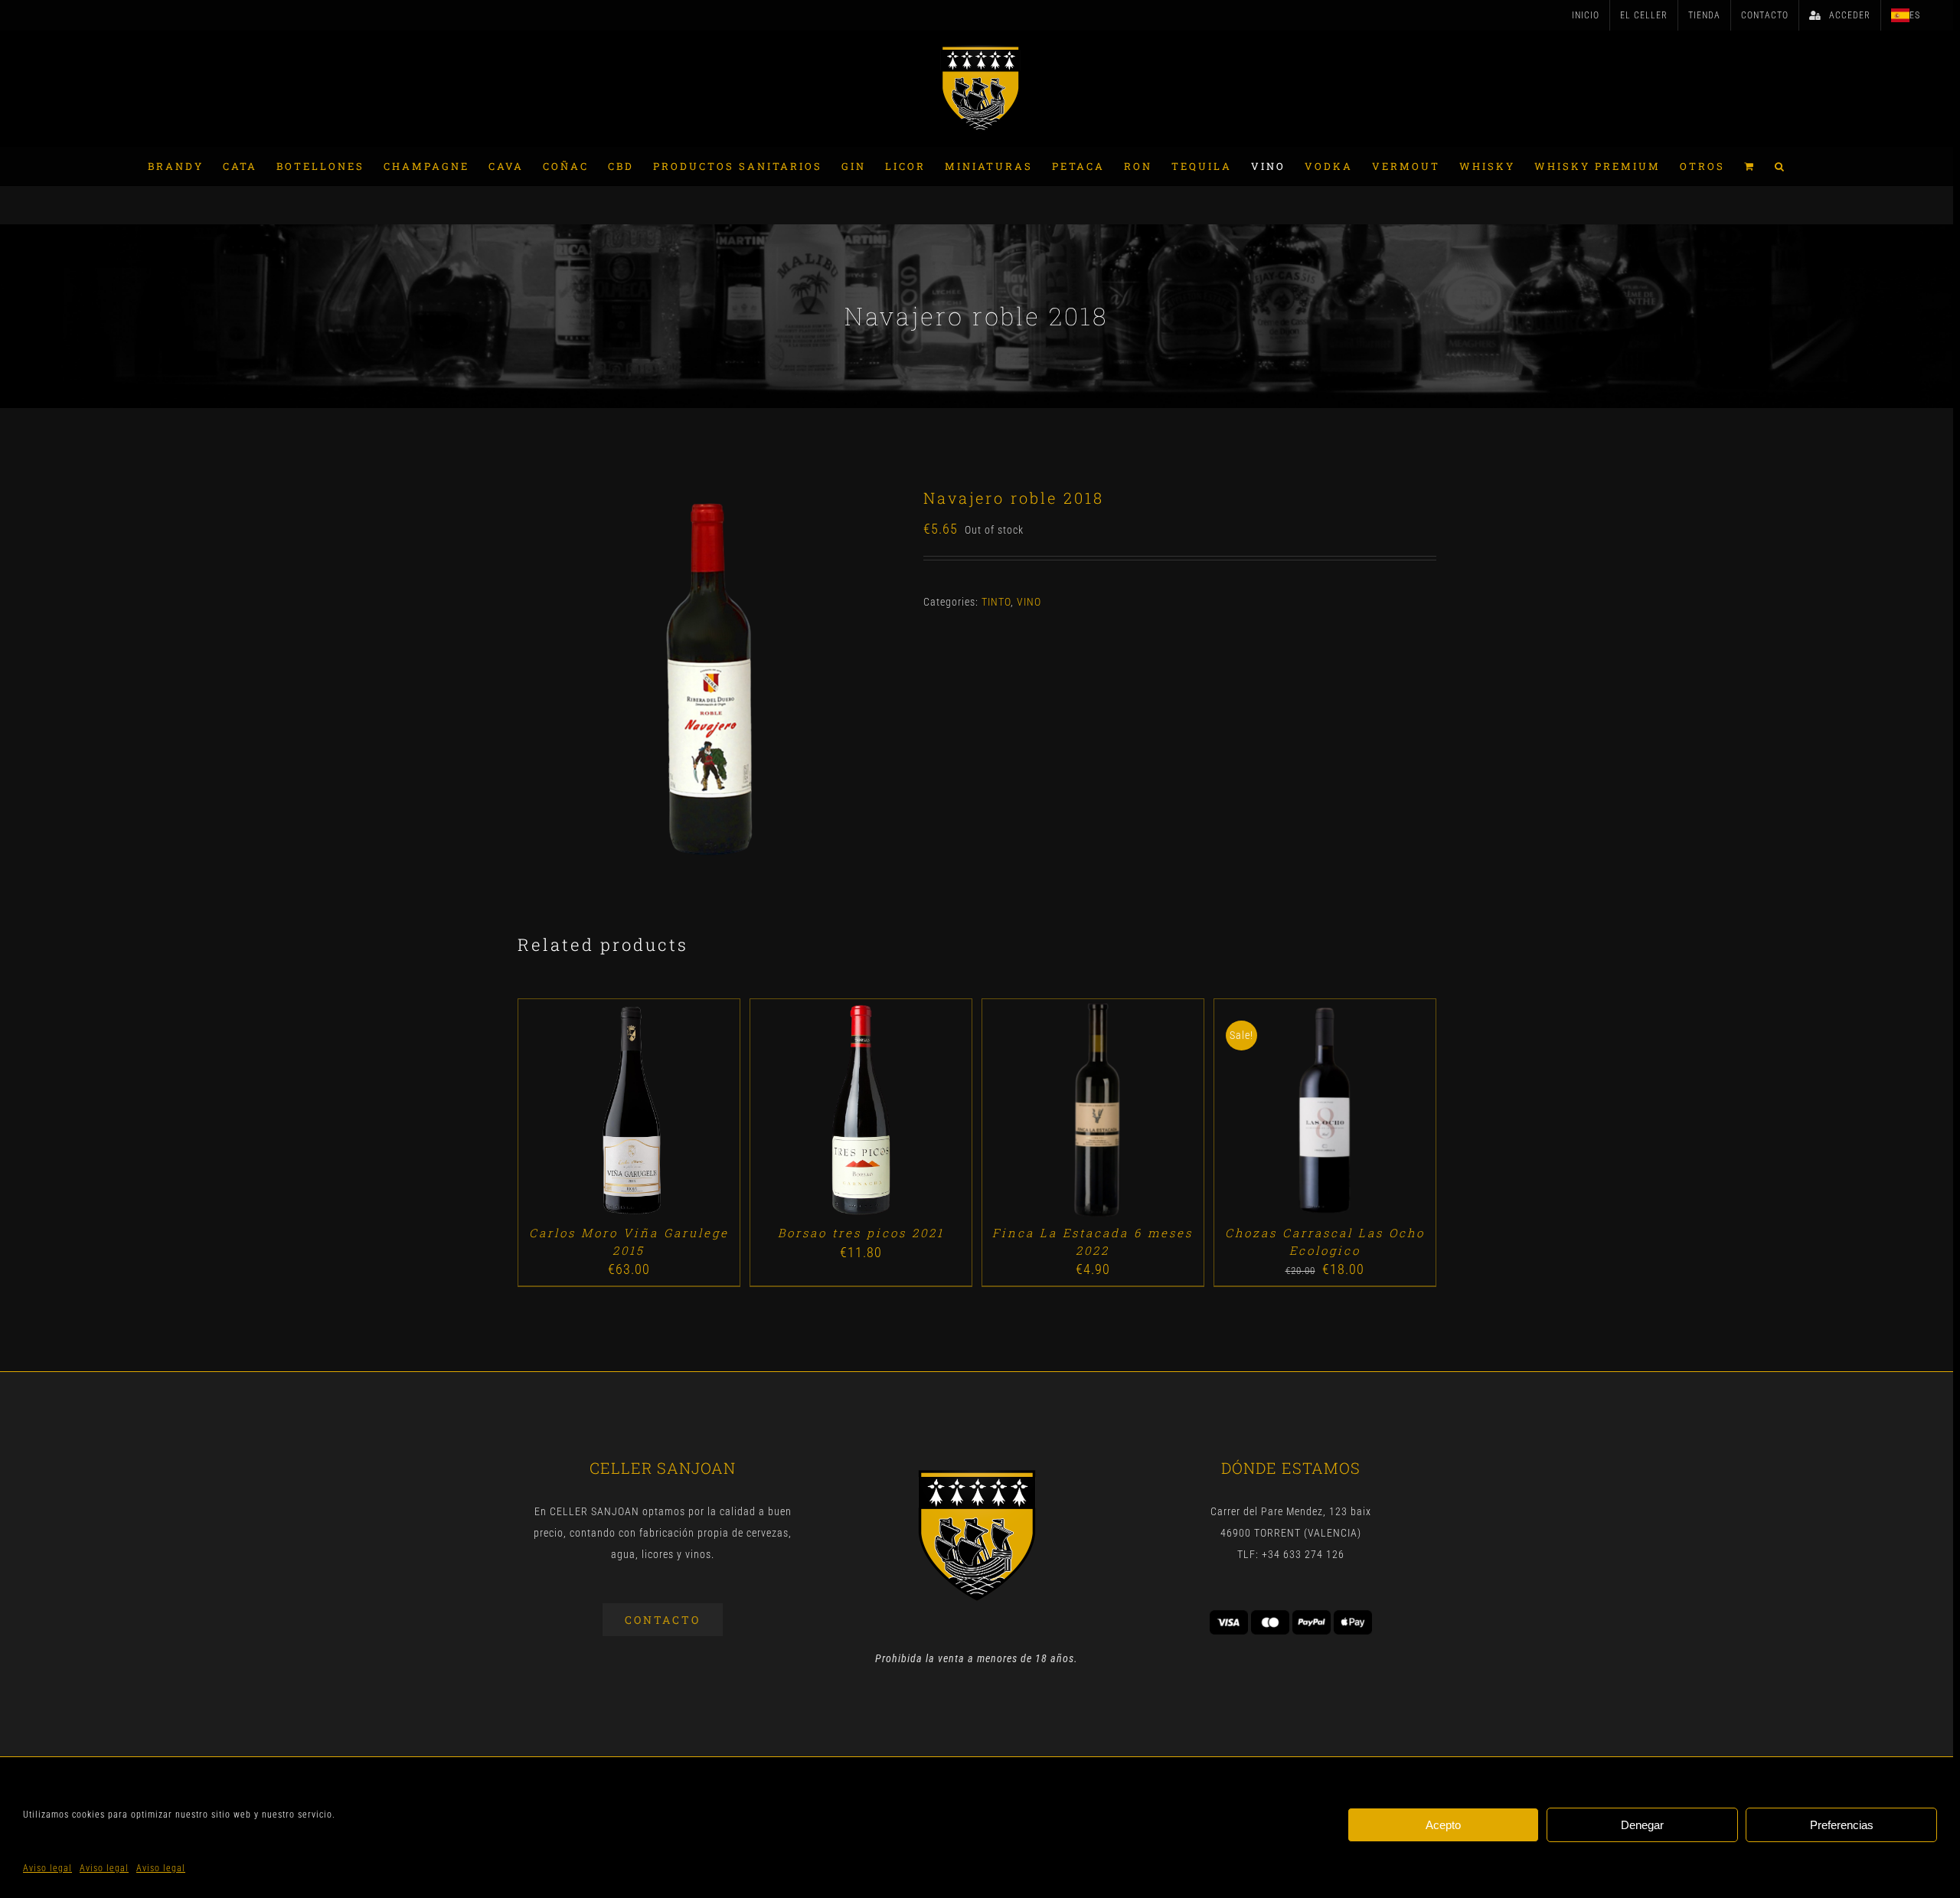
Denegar (1642, 1825)
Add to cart (593, 1112)
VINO (1029, 602)
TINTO (996, 602)
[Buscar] (1780, 166)
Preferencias (1842, 1825)
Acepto (1443, 1825)
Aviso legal (47, 1868)
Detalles (673, 1112)
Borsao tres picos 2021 (861, 1233)
